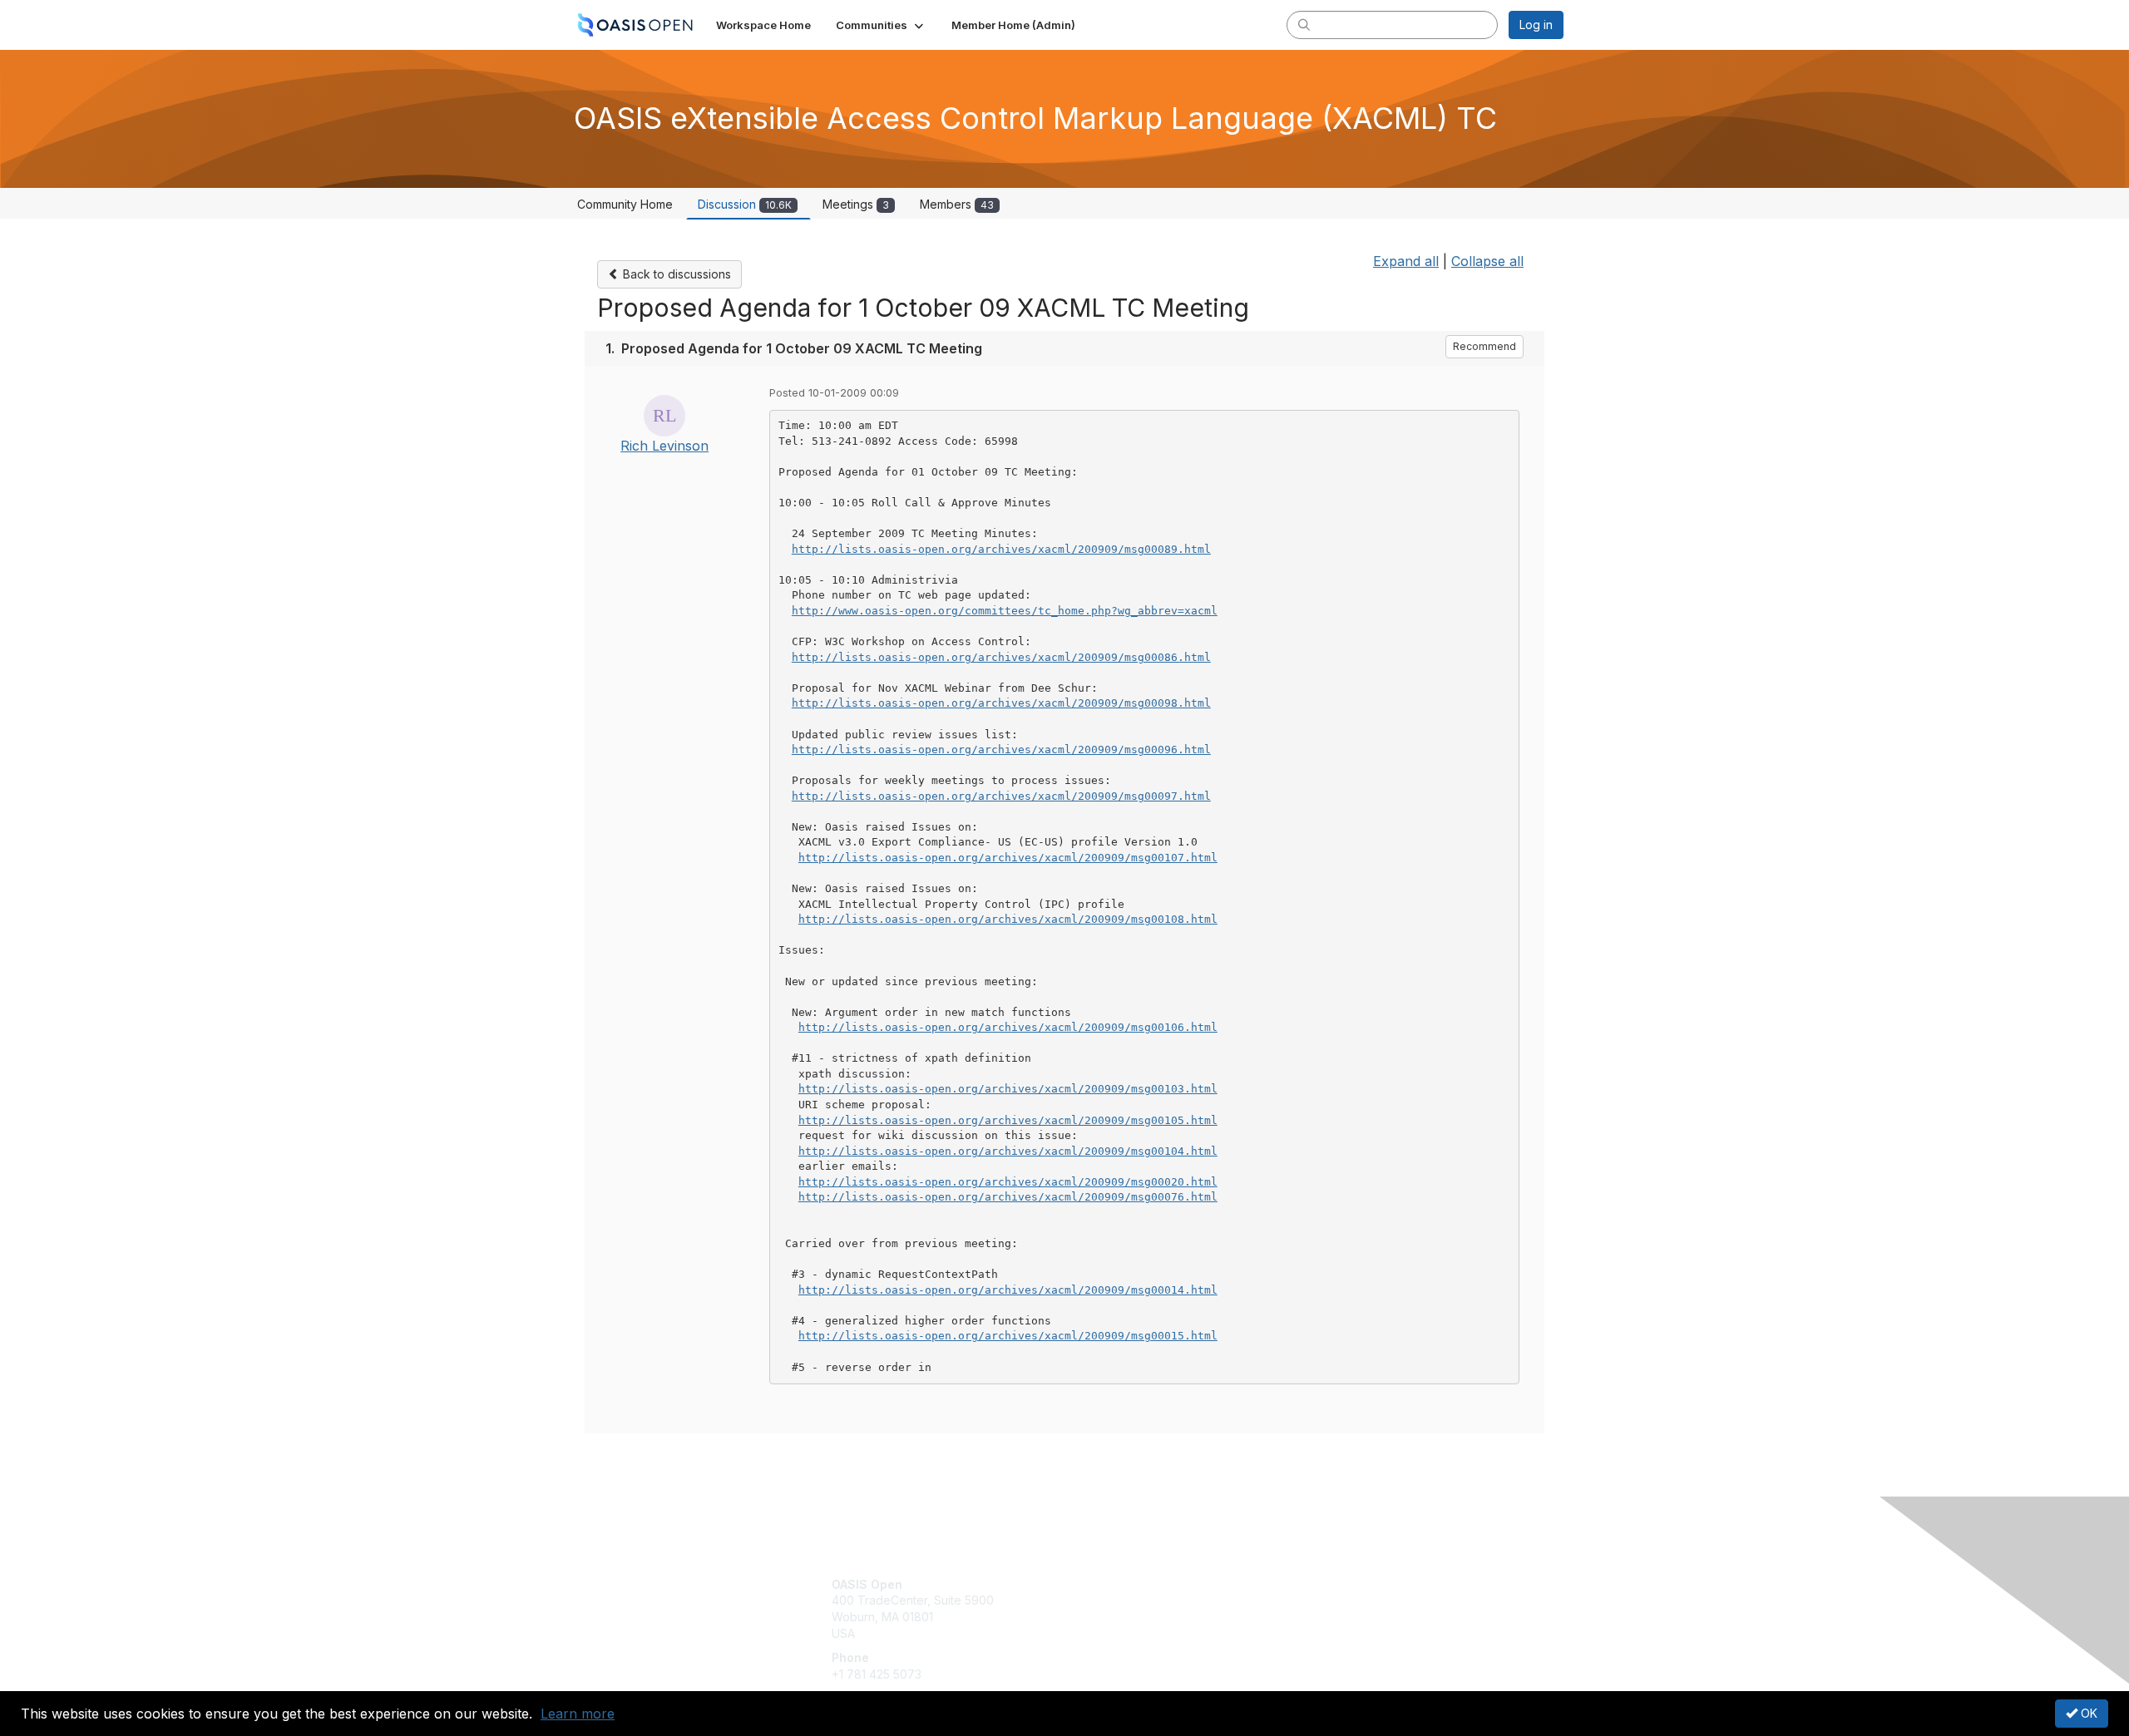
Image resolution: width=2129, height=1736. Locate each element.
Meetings (856, 204)
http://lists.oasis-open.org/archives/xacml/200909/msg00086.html (1001, 657)
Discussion (745, 204)
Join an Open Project (1129, 1608)
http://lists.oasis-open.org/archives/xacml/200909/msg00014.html (1008, 1290)
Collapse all (1487, 261)
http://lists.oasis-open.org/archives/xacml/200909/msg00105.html (1008, 1120)
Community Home (625, 204)
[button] (881, 25)
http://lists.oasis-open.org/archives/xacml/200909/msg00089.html (1001, 549)
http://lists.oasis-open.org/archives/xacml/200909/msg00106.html (1008, 1027)
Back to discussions (675, 274)
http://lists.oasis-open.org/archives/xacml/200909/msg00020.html (1008, 1182)
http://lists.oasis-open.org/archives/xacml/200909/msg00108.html (1008, 919)
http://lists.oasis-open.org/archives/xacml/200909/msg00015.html (1008, 1336)
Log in (1536, 25)
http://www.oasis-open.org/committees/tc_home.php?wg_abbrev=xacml (1005, 611)
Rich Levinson (664, 446)
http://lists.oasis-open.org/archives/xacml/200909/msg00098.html (1001, 703)
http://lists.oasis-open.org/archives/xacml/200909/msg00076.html (1008, 1197)
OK (2087, 1713)
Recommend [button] (1484, 346)
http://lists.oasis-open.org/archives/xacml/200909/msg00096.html (1001, 750)
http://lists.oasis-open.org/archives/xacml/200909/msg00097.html (1001, 796)
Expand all (1406, 261)
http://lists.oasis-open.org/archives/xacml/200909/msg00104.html (1008, 1151)
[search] (1304, 24)
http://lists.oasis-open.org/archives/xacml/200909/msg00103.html (1008, 1089)
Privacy (1332, 1600)
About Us (1336, 1584)
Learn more (578, 1714)
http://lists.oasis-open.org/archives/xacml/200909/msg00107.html (1008, 858)
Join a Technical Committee (1147, 1633)
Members (957, 204)
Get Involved (1106, 1584)
